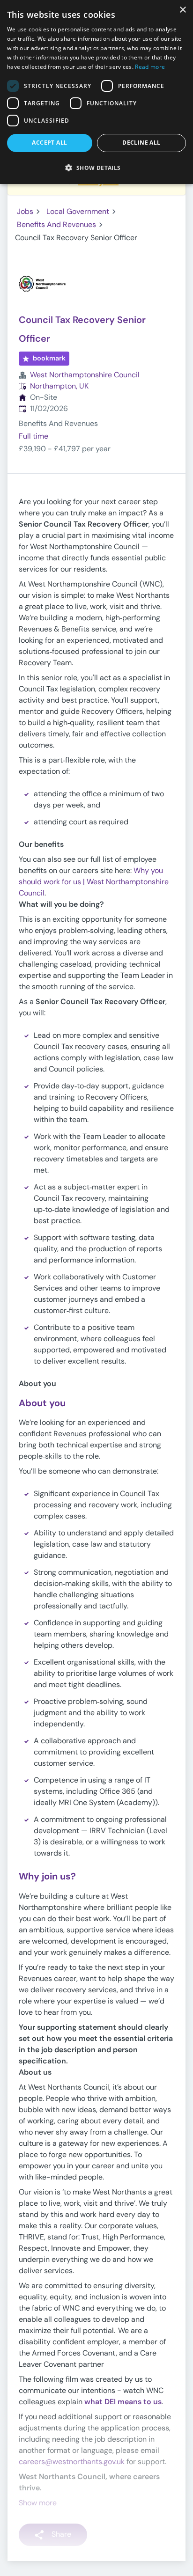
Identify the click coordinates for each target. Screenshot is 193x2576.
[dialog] (96, 92)
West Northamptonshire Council (85, 375)
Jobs (25, 211)
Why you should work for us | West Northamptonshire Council (94, 882)
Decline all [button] (141, 143)
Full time (33, 436)
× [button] (182, 10)
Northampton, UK (59, 386)
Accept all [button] (49, 143)
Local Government (78, 211)
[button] (96, 168)
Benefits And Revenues (56, 224)
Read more (150, 67)
